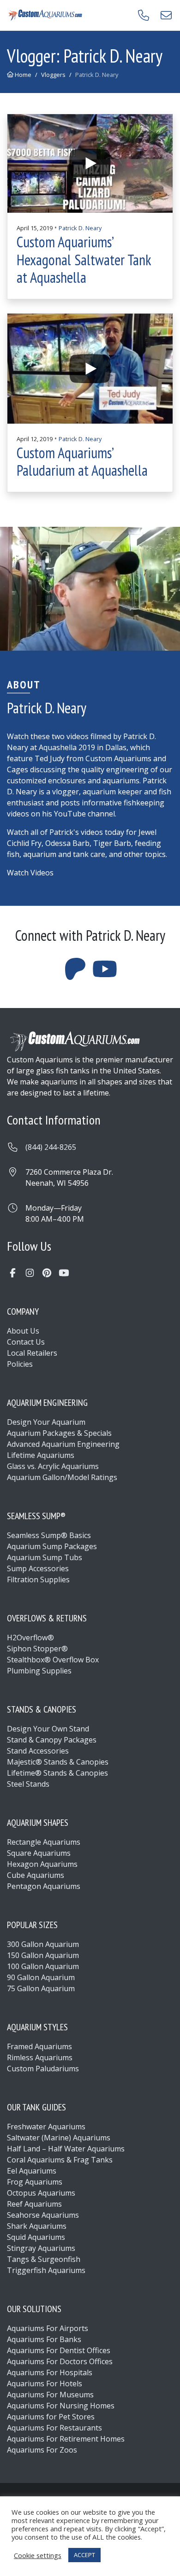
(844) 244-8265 (51, 1147)
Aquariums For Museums (50, 2395)
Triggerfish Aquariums (46, 2270)
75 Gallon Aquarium (41, 1988)
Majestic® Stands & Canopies (58, 1762)
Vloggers (53, 75)
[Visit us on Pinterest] (47, 1273)
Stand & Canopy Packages (52, 1740)
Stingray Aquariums (41, 2248)
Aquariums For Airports (48, 2328)
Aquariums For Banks (44, 2339)
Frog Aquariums (35, 2182)
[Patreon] (75, 974)
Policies (20, 1364)
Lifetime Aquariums (41, 1455)
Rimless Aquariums (40, 2057)
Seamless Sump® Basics (49, 1535)
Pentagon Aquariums (44, 1886)
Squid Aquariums (36, 2237)
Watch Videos (30, 873)
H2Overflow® (30, 1638)
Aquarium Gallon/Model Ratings (62, 1477)
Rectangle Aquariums (44, 1842)
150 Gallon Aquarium (43, 1955)
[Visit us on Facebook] (13, 1273)
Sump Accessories (38, 1568)
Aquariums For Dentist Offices (59, 2350)
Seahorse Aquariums (43, 2215)
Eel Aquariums (32, 2171)
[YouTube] (105, 974)
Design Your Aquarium (46, 1422)
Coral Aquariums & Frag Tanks (60, 2160)
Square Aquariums (39, 1853)
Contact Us (26, 1342)
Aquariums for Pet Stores (51, 2417)
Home (22, 75)
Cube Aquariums (36, 1875)
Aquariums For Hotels (45, 2384)
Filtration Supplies (38, 1579)
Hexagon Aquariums (42, 1864)
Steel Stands (28, 1784)
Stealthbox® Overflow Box (53, 1660)
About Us (23, 1331)
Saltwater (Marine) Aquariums (59, 2138)
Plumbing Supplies (39, 1671)
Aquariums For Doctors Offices (60, 2361)
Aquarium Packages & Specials (59, 1433)
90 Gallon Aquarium (41, 1977)
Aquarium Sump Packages (52, 1546)
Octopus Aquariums (41, 2193)
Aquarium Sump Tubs (45, 1557)
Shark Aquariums (37, 2226)
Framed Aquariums (39, 2046)
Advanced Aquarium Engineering (63, 1444)
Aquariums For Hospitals (50, 2372)
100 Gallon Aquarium (43, 1966)
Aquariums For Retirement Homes (66, 2439)
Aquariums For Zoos (42, 2450)
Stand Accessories (38, 1751)
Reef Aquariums (34, 2204)
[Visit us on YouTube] (64, 1273)
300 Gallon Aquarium (43, 1944)
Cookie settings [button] (38, 2555)
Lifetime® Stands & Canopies (57, 1773)
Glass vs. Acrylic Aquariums (53, 1466)
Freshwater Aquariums (46, 2127)
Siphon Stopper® (37, 1649)
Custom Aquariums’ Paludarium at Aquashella (82, 461)
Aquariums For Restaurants (54, 2428)
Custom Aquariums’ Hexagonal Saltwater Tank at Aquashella (84, 259)
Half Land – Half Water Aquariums (66, 2149)
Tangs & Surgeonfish (44, 2259)
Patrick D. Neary (80, 228)
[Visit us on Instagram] (30, 1273)
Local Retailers (32, 1353)
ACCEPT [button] (84, 2555)
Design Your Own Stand (48, 1729)
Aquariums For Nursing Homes (61, 2406)
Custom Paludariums (43, 2069)
